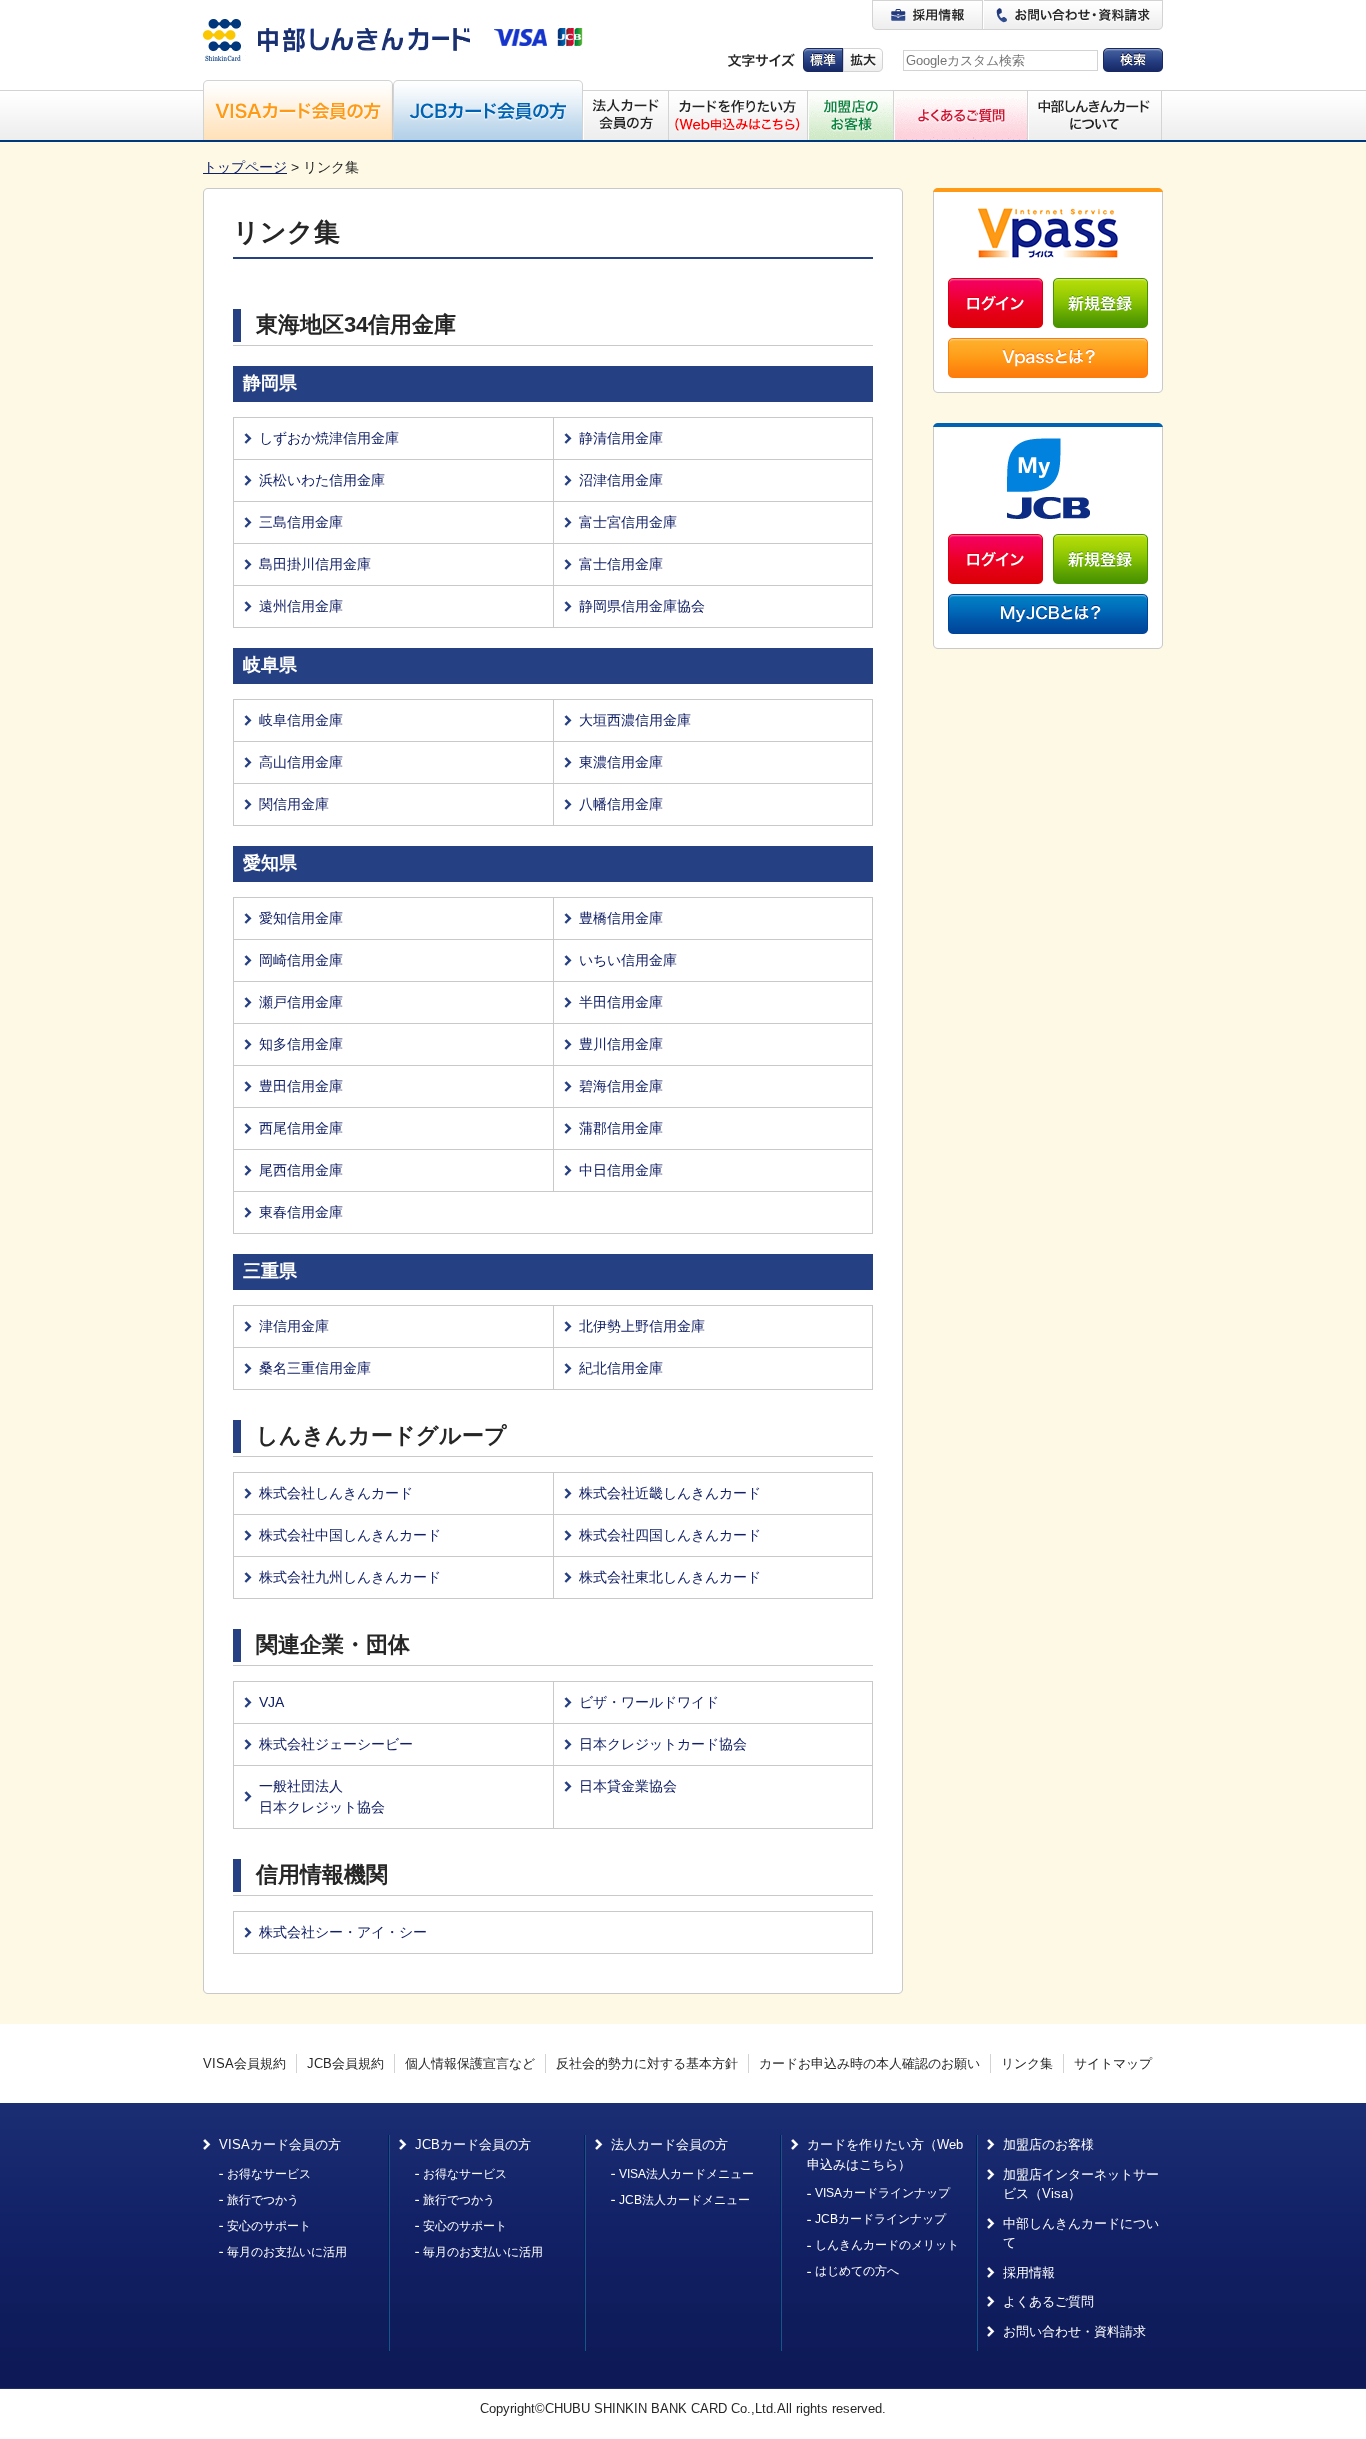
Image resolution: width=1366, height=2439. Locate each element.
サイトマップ (1113, 2063)
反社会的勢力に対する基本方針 (647, 2063)
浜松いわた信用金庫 (322, 480)
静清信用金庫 (621, 438)
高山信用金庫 (301, 762)
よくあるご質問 (1048, 2301)
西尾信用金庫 (301, 1128)
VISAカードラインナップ (882, 2193)
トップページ (245, 167)
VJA (271, 1702)
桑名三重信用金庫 (315, 1368)
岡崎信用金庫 (301, 960)
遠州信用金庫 (301, 606)
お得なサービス (269, 2174)
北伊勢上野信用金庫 (642, 1326)
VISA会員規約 (244, 2063)
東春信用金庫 (301, 1212)
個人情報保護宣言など (470, 2063)
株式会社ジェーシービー (336, 1744)
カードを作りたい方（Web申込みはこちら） (885, 2154)
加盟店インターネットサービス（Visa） (1081, 2184)
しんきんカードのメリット (887, 2245)
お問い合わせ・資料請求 (1074, 2331)
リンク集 (1027, 2063)
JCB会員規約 (345, 2063)
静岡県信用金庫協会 (642, 606)
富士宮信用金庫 (628, 522)
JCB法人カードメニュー (684, 2200)
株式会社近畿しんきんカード (670, 1493)
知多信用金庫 (301, 1044)
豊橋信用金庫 (621, 918)
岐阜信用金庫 (301, 720)
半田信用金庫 (621, 1002)
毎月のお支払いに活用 (287, 2252)
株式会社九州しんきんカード (350, 1577)
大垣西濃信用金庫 (635, 720)
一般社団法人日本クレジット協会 (322, 1796)
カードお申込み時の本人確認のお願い (869, 2063)
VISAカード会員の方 (280, 2144)
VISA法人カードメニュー (686, 2174)
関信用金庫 (294, 804)
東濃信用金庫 (621, 762)
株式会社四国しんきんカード (670, 1535)
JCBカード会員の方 (473, 2144)
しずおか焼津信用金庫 (329, 438)
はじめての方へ (857, 2271)
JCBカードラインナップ (880, 2219)
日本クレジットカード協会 (663, 1744)
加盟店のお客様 (1048, 2144)
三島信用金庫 (301, 522)
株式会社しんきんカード (336, 1493)
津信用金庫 (294, 1326)
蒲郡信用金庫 (621, 1128)
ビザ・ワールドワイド (649, 1702)
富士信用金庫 (621, 564)
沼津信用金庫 (621, 480)
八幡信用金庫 (621, 804)
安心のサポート (269, 2226)
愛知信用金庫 (301, 918)
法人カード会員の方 (669, 2144)
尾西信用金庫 (301, 1170)
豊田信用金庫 (301, 1086)
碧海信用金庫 (621, 1086)
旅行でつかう (263, 2200)
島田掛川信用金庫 (315, 564)
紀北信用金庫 (621, 1368)
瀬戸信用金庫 (301, 1002)
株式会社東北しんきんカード (670, 1577)
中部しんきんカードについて (1081, 2233)
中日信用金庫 (621, 1170)
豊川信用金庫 (621, 1044)
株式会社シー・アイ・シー (343, 1932)
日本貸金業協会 (628, 1786)
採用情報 (1029, 2272)
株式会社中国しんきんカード (350, 1535)
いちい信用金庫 (628, 960)
